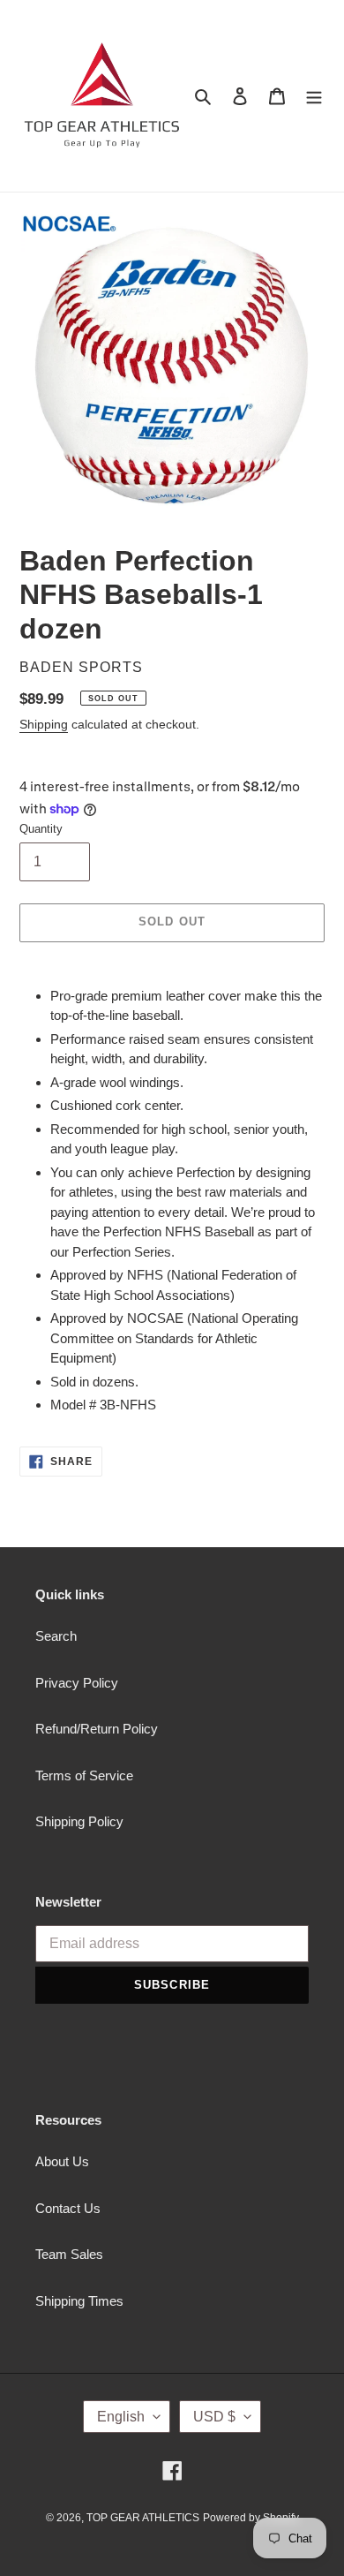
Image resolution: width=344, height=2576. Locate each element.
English (121, 2417)
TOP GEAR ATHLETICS (143, 2518)
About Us (62, 2161)
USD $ (214, 2417)
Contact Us (68, 2208)
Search (56, 1636)
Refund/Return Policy (97, 1729)
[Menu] (314, 96)
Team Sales (69, 2254)
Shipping (44, 724)
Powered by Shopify (251, 2518)
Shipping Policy (79, 1821)
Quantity (41, 829)
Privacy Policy (77, 1683)
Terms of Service (84, 1775)
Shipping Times (79, 2301)
